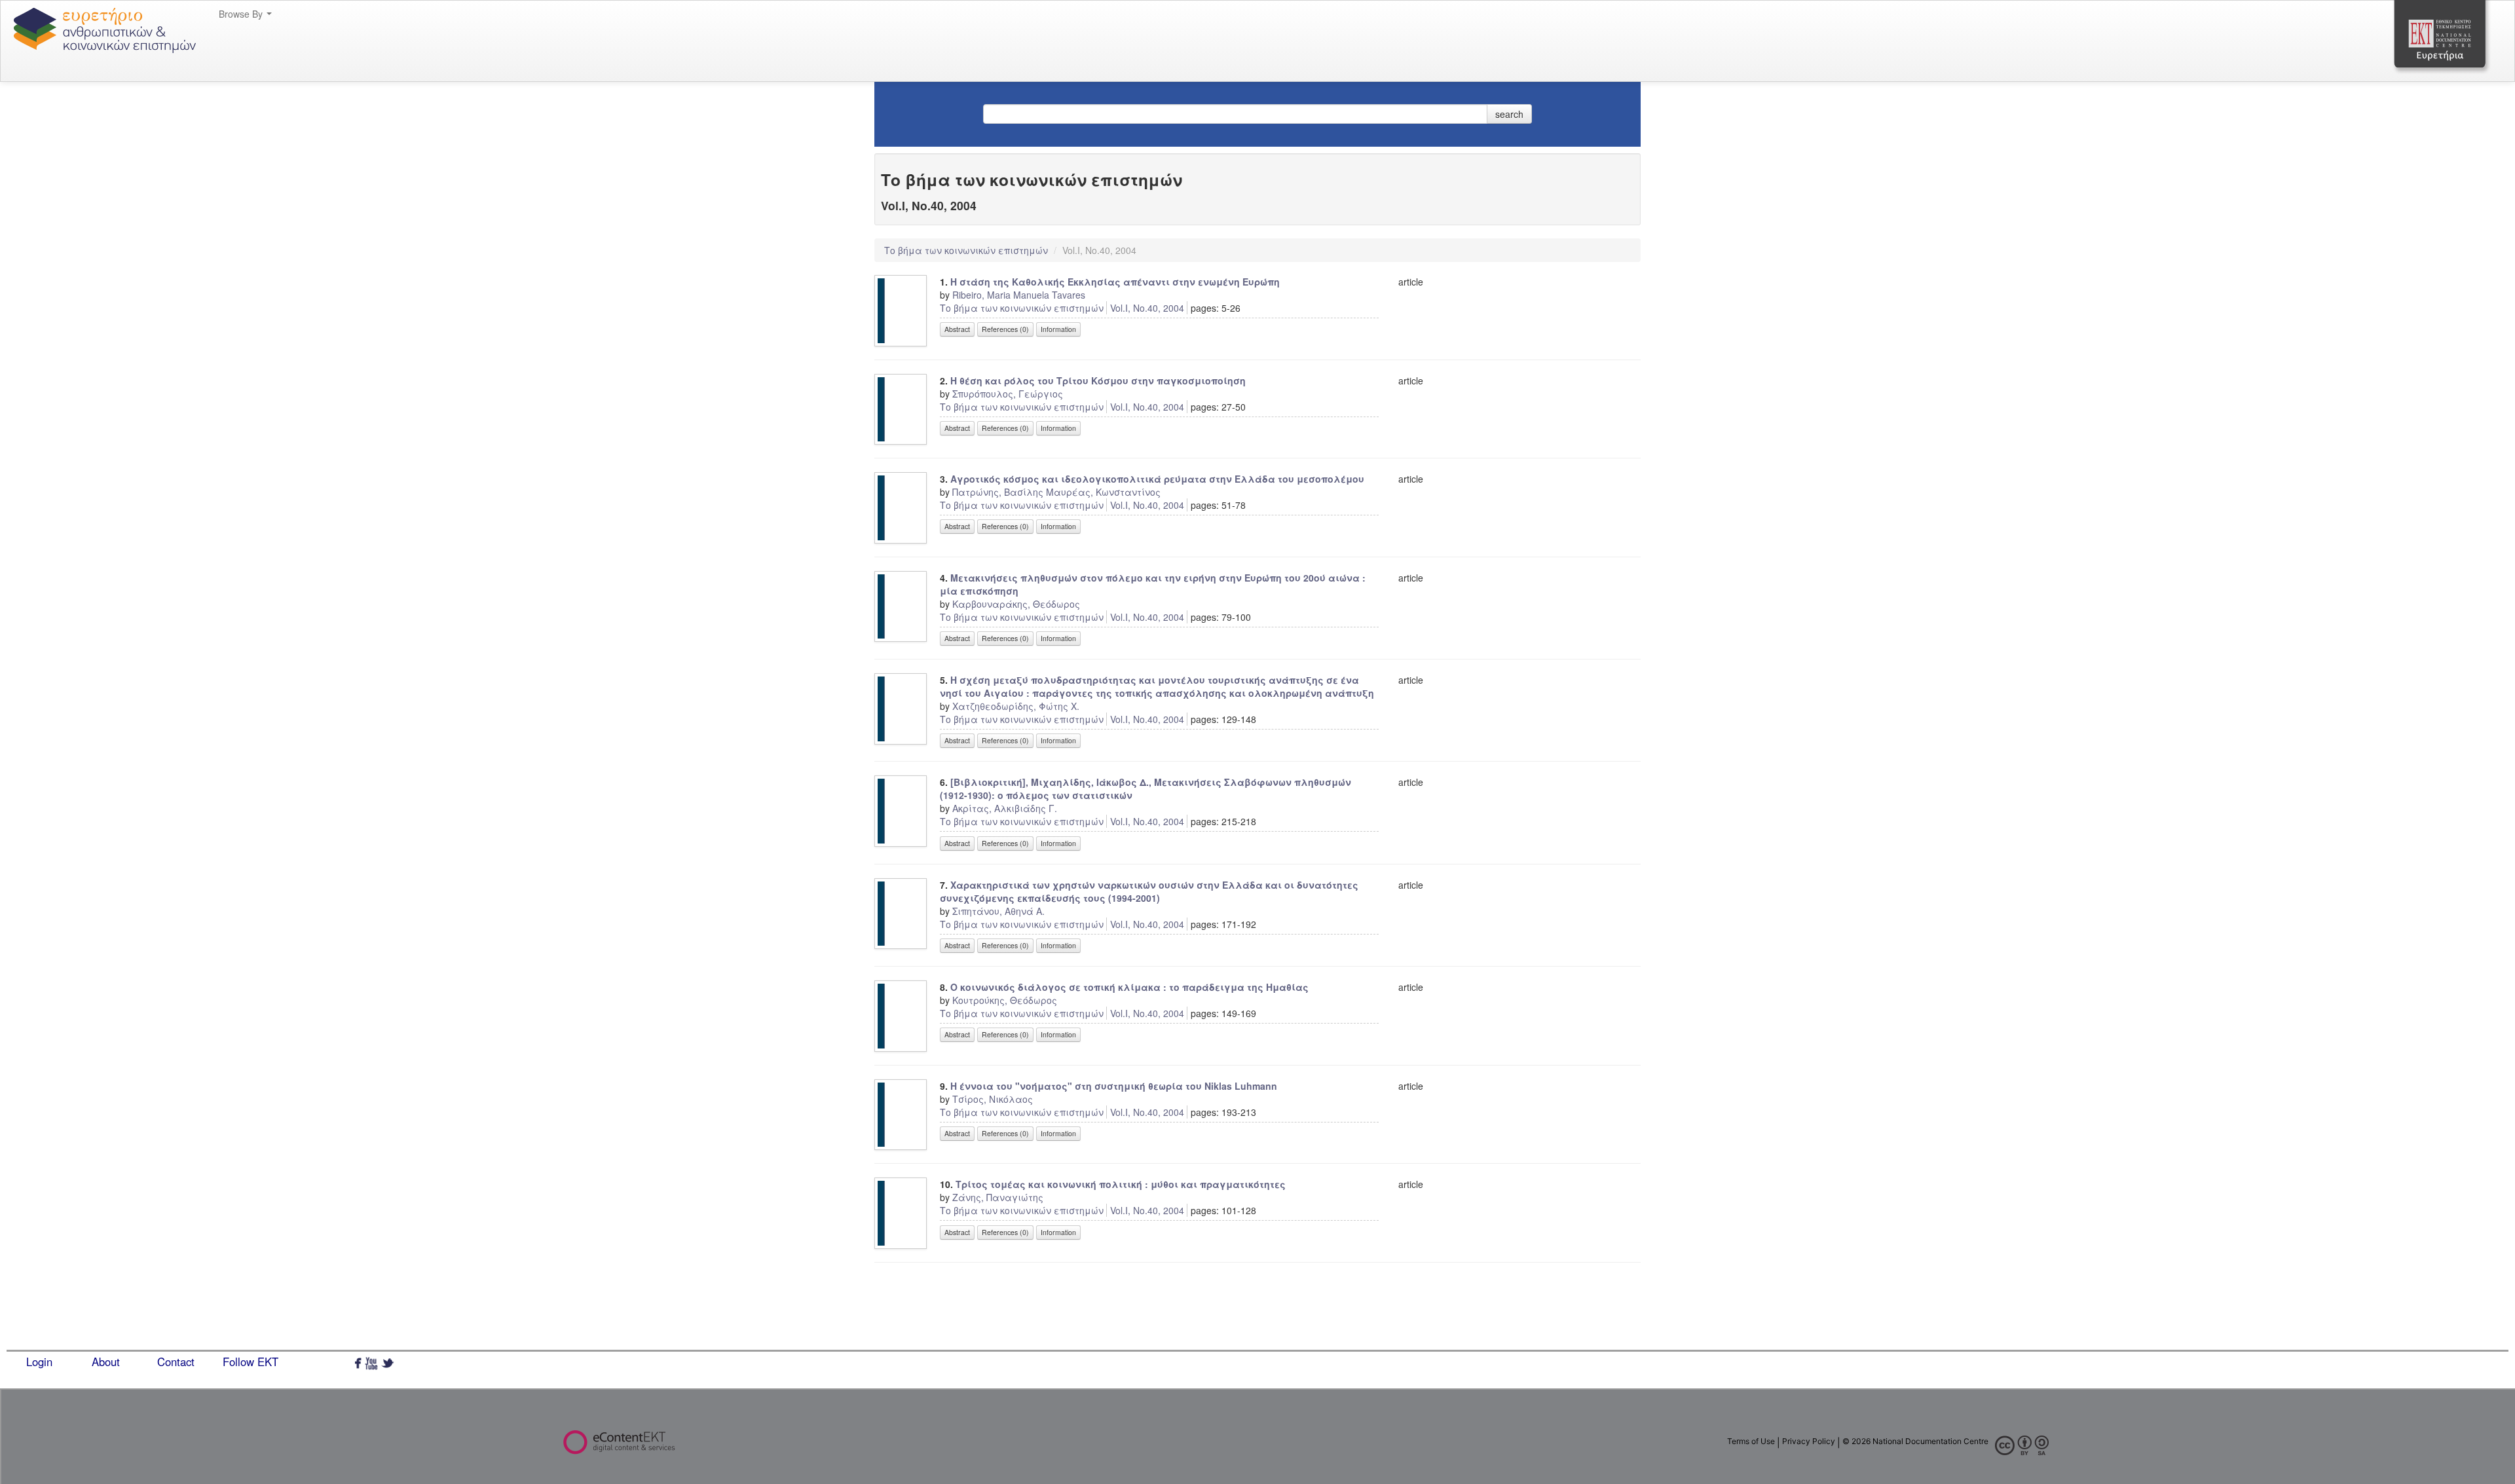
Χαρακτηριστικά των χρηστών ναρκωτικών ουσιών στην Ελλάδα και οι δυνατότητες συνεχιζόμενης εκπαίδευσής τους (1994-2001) (1149, 891)
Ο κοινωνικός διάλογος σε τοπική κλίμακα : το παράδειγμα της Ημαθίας (1129, 987)
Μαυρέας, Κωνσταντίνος (1103, 492)
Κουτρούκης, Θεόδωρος (1005, 1000)
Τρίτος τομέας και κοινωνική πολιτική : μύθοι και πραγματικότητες (1121, 1184)
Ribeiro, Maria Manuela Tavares (1019, 295)
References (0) (1005, 329)
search (1509, 114)
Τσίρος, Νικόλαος (993, 1099)
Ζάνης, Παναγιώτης (998, 1197)
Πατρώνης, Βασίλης (998, 492)
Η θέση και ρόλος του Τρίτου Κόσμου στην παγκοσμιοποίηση (1098, 380)
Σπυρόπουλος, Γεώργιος (1008, 394)
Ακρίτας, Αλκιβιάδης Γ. (1005, 808)
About (106, 1362)
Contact (176, 1362)
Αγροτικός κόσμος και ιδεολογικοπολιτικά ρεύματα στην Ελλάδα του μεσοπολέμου (1157, 479)
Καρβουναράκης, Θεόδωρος (1016, 604)
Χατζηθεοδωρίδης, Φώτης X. (1016, 706)
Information (1058, 329)
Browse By (242, 14)
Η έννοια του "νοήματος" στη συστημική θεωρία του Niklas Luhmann (1114, 1086)
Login (39, 1362)
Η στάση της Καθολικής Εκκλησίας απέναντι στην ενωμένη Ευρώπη (1115, 282)
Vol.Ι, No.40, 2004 (1147, 308)
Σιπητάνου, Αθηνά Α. (998, 911)
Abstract (957, 329)
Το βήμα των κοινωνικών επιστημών (967, 250)
